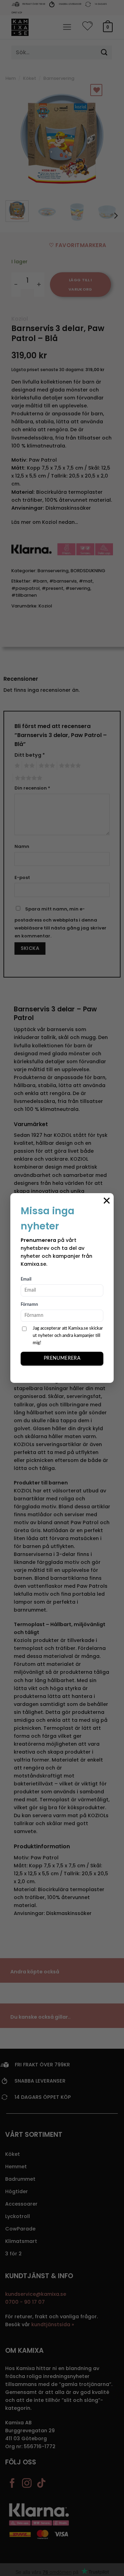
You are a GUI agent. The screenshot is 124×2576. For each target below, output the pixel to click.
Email (26, 1279)
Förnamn (29, 1305)
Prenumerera (62, 1358)
